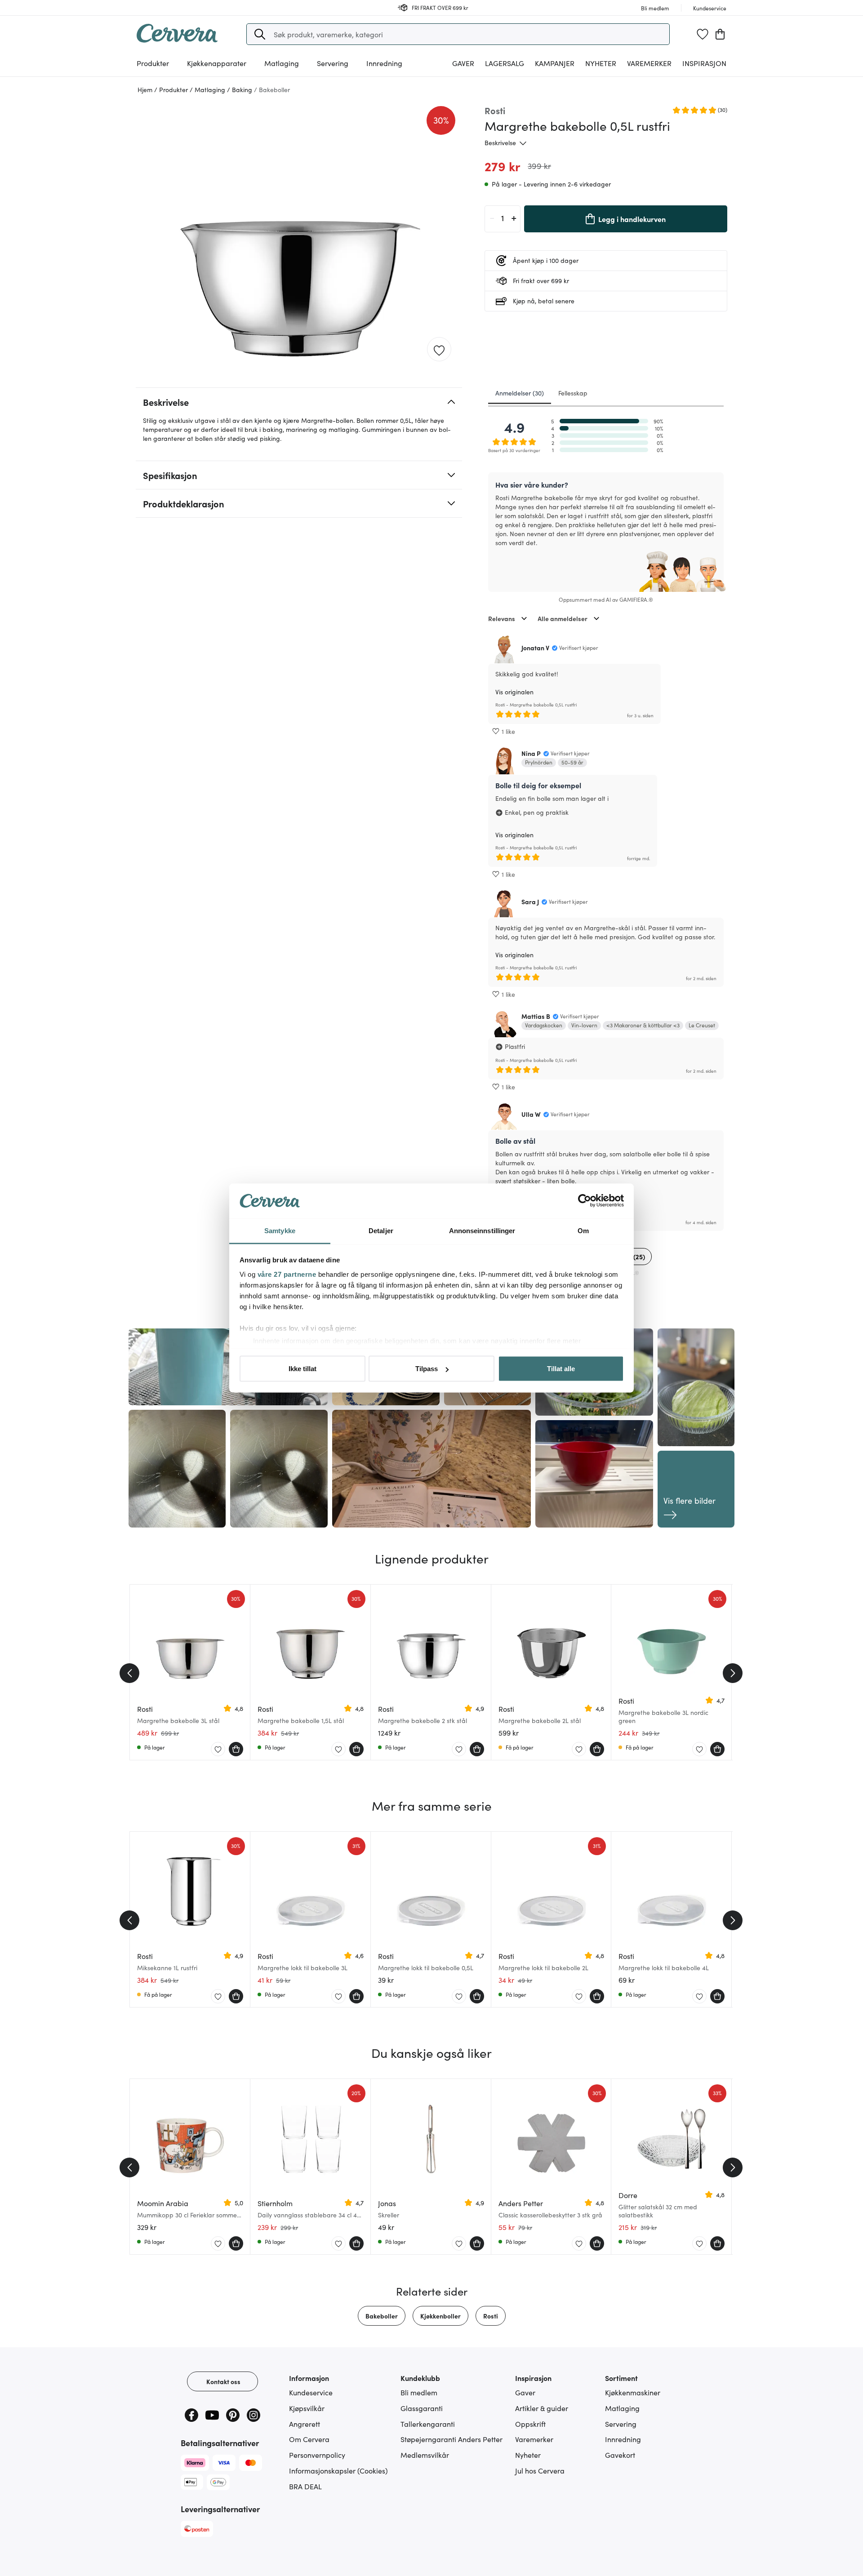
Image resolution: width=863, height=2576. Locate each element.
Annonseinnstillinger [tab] (482, 1230)
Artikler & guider (542, 2408)
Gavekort (620, 2455)
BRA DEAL (305, 2486)
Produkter (153, 63)
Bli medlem (419, 2392)
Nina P (531, 753)
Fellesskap (573, 393)
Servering (621, 2424)
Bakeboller (382, 2316)
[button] (260, 34)
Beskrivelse (500, 142)
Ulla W (531, 1114)
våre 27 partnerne (287, 1274)
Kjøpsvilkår (307, 2408)
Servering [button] (333, 63)
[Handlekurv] (720, 34)
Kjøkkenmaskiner (633, 2392)
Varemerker (649, 63)
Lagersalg (505, 63)
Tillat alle (561, 1369)
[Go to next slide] (733, 1673)
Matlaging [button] (282, 63)
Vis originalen (514, 692)
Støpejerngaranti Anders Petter (452, 2439)
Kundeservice (311, 2392)
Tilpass (427, 1369)
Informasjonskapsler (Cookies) (338, 2470)
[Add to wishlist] (439, 350)
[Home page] (177, 40)
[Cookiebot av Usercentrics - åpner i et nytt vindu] (585, 1201)
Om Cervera (309, 2439)
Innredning (623, 2439)
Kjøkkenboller (440, 2316)
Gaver (525, 2392)
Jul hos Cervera (540, 2470)
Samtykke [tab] (280, 1230)
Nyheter (601, 63)
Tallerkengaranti (428, 2424)
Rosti (491, 2316)
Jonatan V (535, 648)
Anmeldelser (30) (520, 393)
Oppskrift (530, 2424)
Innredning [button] (384, 63)
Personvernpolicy (317, 2455)
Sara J (530, 902)
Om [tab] (583, 1230)
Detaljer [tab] (381, 1230)
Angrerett (305, 2424)
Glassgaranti (422, 2408)
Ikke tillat (302, 1369)
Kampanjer (555, 63)
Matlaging (622, 2408)
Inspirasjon (704, 63)
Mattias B (536, 1016)
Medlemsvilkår (425, 2455)
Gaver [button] (463, 63)
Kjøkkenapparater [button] (217, 63)
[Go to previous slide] (129, 1673)
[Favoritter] (703, 34)
